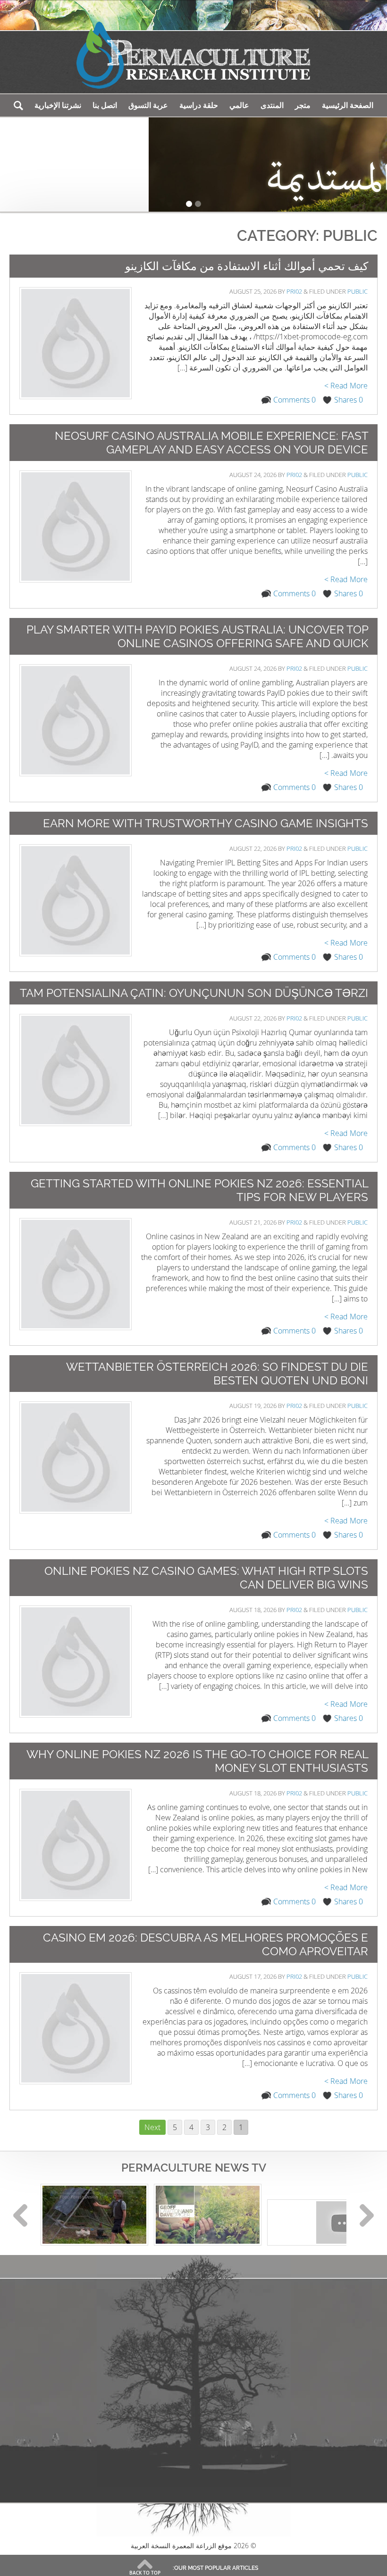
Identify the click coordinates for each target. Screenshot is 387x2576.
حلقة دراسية (199, 105)
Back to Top (145, 2573)
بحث (18, 105)
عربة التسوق (148, 105)
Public (358, 291)
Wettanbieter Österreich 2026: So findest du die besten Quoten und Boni (217, 1374)
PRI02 (294, 291)
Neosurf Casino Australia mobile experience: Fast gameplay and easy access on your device (211, 443)
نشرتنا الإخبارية (58, 105)
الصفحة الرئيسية (348, 105)
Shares (349, 400)
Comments (294, 400)
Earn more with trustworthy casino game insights (206, 823)
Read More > (346, 386)
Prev (20, 2215)
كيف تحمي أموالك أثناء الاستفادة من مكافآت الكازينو (247, 266)
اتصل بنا (105, 105)
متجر (303, 105)
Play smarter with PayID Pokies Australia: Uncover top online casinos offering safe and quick (197, 636)
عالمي (239, 105)
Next (152, 2127)
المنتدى (272, 105)
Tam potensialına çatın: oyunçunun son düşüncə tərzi (194, 993)
